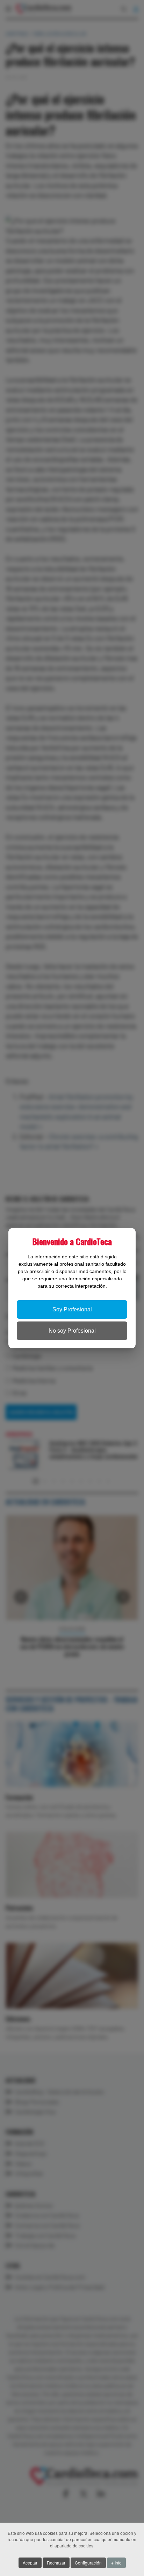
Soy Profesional (72, 1309)
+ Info (116, 2563)
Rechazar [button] (56, 2563)
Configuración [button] (88, 2563)
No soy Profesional (72, 1331)
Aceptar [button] (30, 2563)
